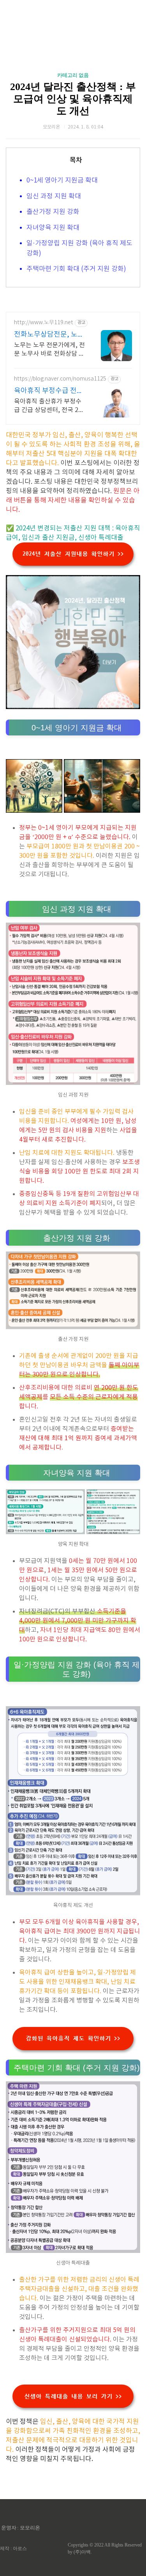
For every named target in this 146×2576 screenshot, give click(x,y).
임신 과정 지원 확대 (54, 196)
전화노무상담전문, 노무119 (49, 335)
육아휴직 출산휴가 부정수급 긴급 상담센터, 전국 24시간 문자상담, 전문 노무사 (49, 406)
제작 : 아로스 (13, 2548)
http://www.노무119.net (44, 323)
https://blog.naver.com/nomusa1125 (60, 379)
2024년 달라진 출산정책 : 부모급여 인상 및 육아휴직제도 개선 (73, 99)
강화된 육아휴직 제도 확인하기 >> (73, 2038)
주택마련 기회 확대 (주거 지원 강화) (76, 269)
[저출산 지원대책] (73, 707)
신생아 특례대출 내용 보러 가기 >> (73, 2396)
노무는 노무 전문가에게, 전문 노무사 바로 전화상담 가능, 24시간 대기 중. (49, 350)
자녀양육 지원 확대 (53, 228)
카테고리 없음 (73, 75)
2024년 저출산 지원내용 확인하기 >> (73, 554)
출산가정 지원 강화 (53, 212)
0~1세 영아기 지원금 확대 (62, 181)
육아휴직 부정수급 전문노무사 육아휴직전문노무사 (49, 391)
